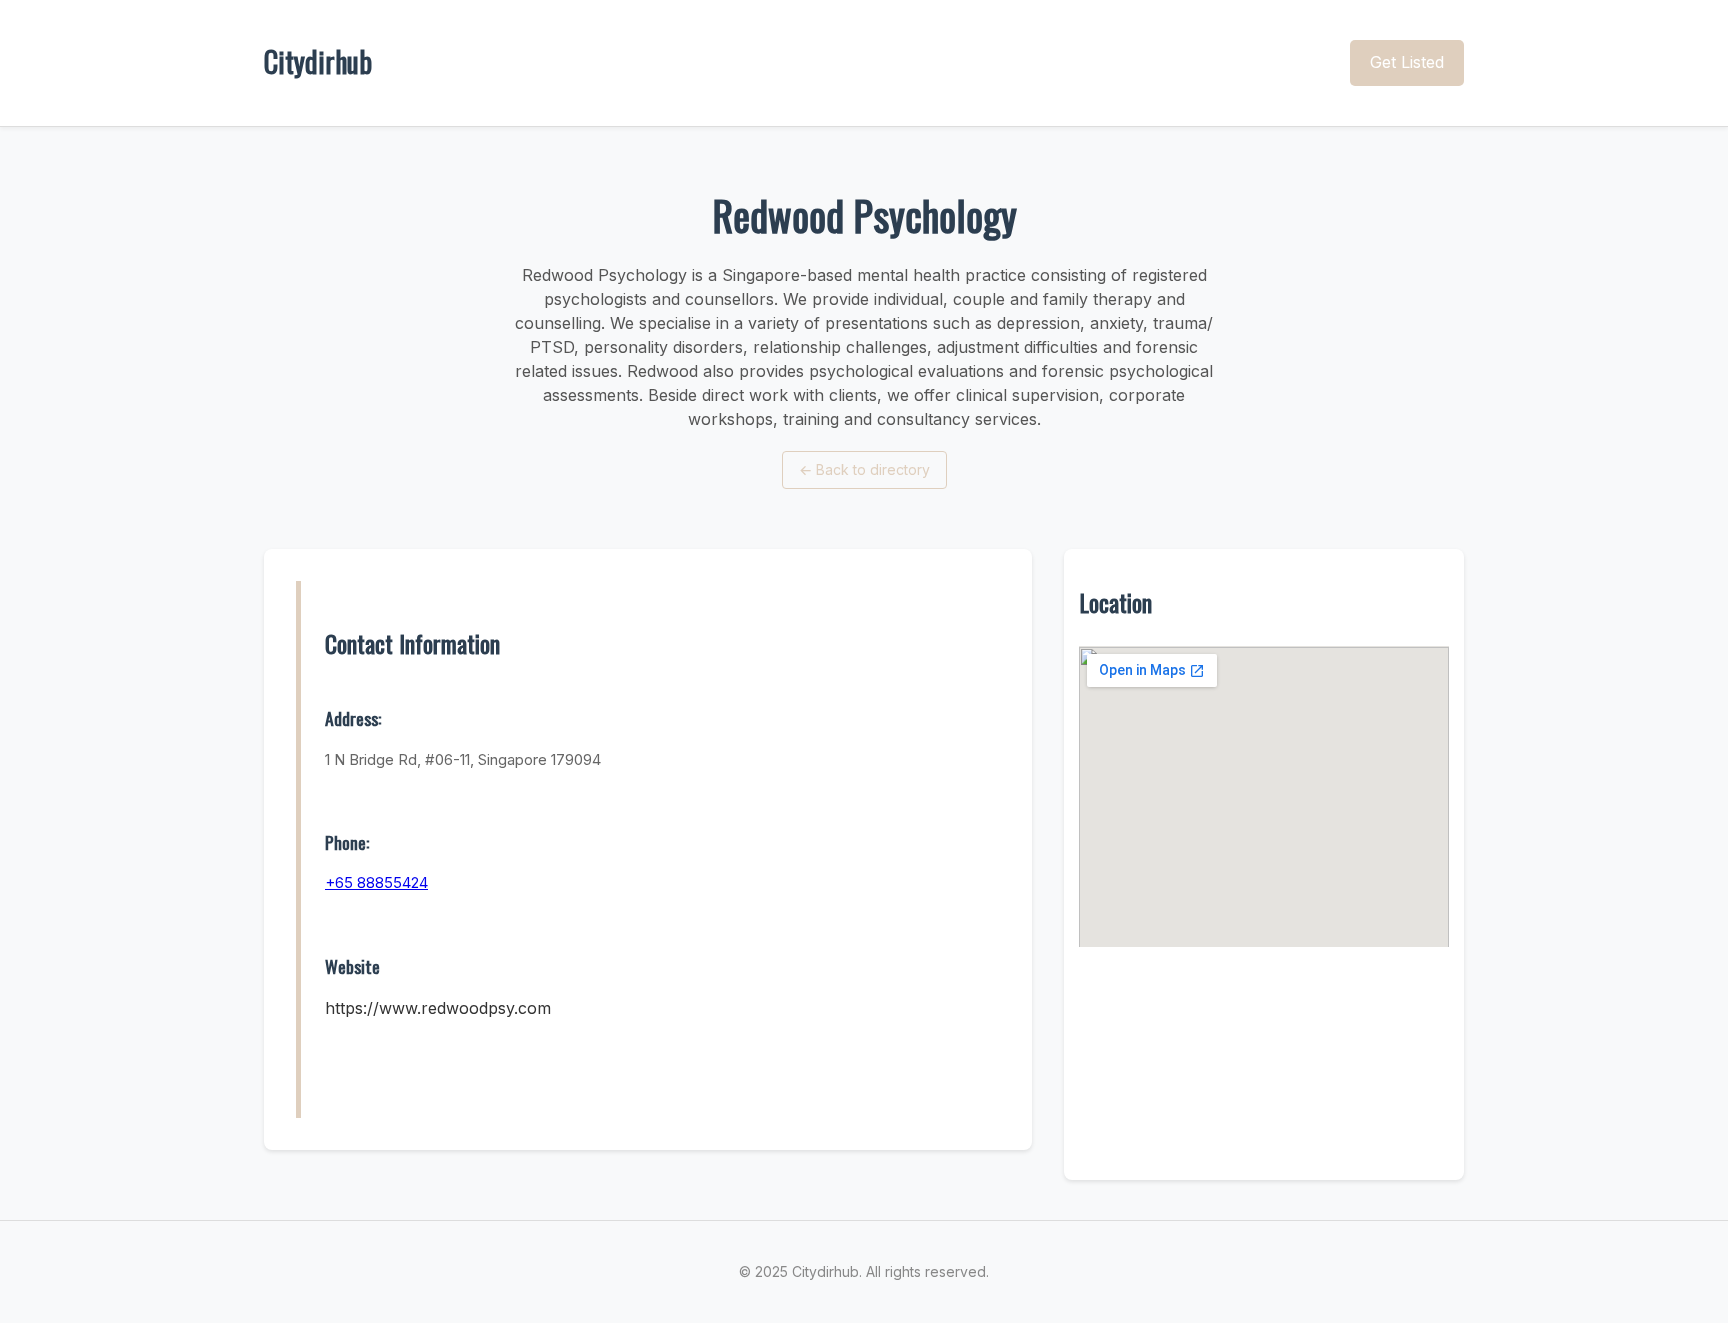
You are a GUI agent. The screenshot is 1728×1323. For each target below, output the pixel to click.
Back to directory (864, 469)
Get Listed (1407, 62)
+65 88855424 (376, 882)
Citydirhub (318, 61)
